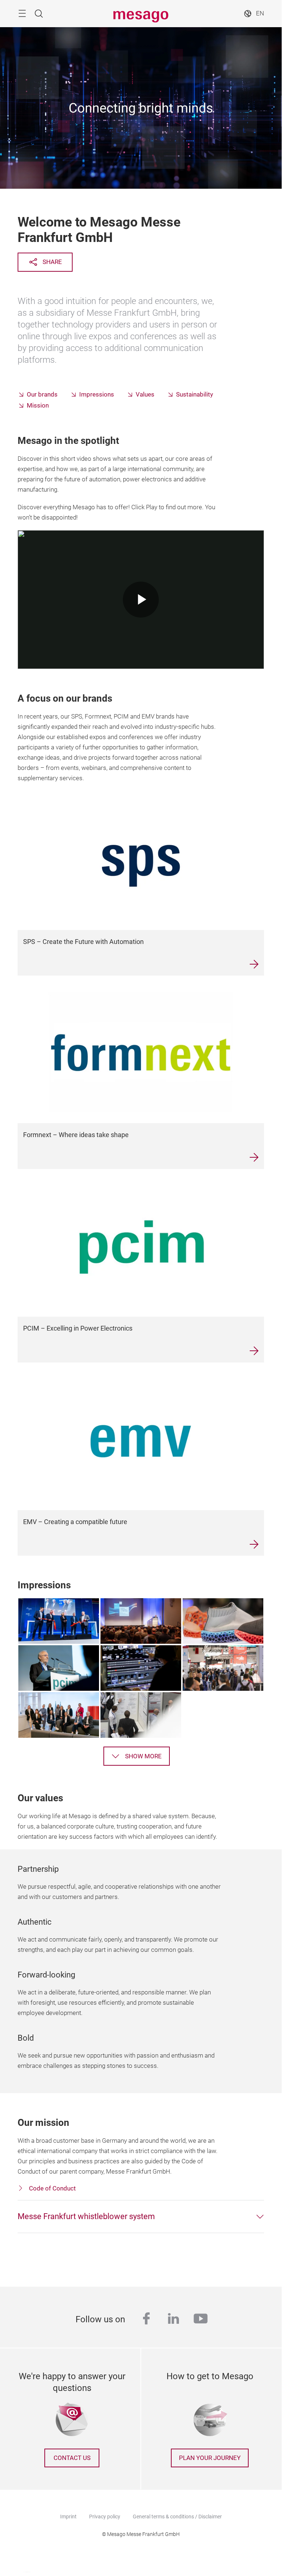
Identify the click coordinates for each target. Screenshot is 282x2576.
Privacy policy (105, 2517)
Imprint (68, 2517)
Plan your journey (210, 2458)
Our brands (42, 395)
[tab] (141, 2217)
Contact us (72, 2458)
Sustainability (195, 395)
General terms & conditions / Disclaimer (177, 2517)
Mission (38, 406)
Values (145, 395)
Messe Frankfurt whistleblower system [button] (86, 2216)
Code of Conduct (52, 2188)
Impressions (97, 395)
